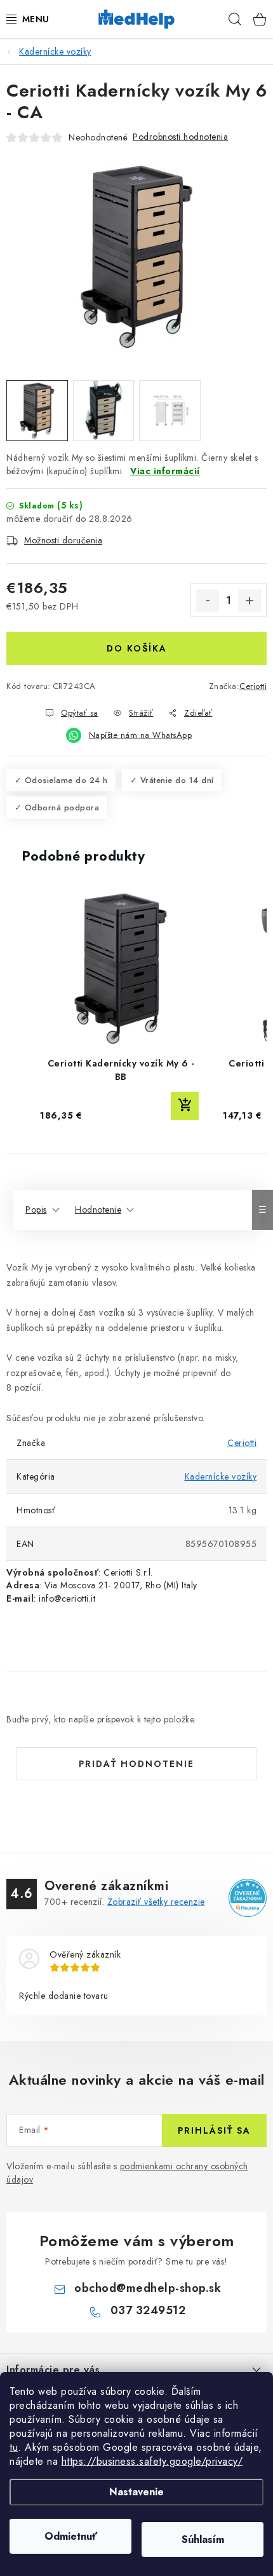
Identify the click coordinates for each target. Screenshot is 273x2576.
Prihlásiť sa (214, 2130)
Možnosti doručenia (63, 540)
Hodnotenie (98, 1210)
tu (14, 2447)
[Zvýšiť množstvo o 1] (250, 601)
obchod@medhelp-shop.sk (148, 2288)
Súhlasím (203, 2539)
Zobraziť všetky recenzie (156, 1902)
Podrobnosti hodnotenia (180, 137)
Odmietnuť (71, 2536)
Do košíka (137, 648)
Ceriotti (253, 686)
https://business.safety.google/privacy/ (152, 2461)
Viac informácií (165, 471)
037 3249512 (148, 2310)
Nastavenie (136, 2492)
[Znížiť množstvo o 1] (208, 601)
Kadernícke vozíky (221, 1476)
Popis (36, 1210)
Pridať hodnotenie (136, 1764)
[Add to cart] (185, 1106)
